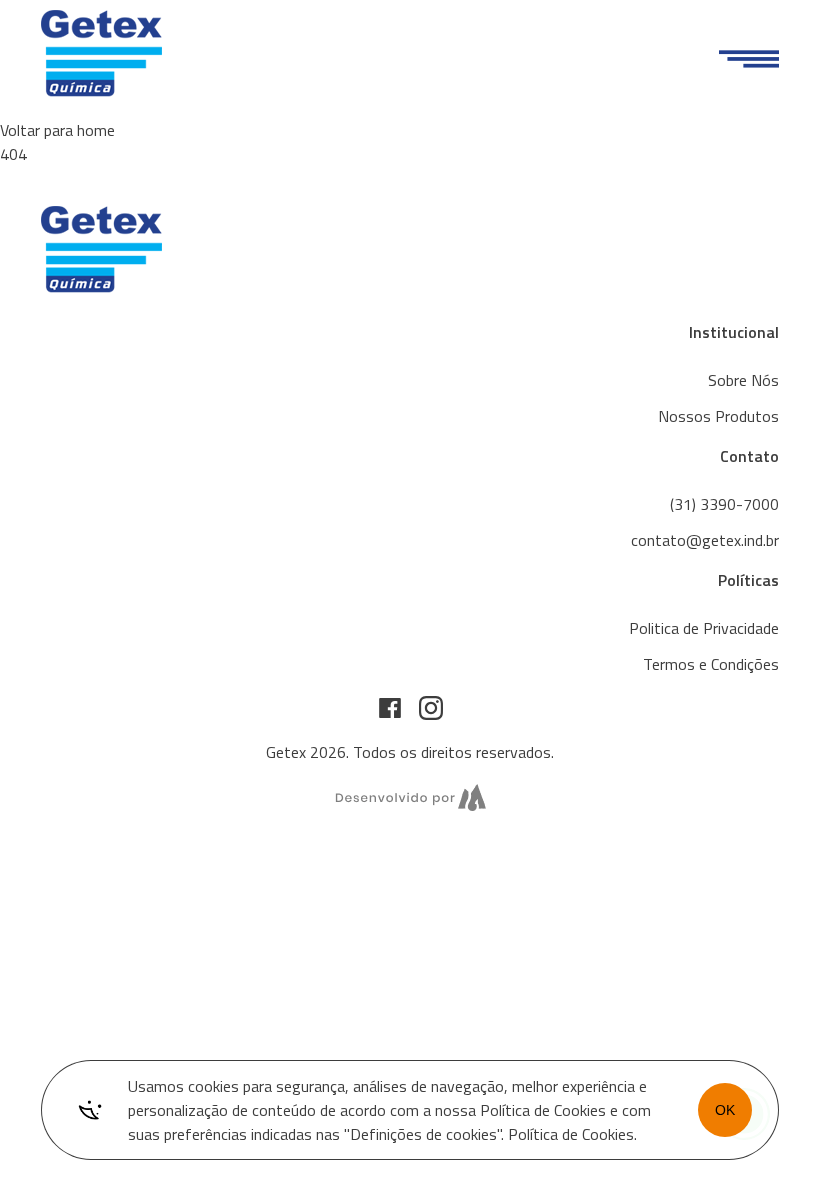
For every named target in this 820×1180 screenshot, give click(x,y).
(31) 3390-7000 (724, 504)
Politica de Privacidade (704, 628)
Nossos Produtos (718, 416)
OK (725, 1110)
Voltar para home (57, 130)
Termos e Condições (711, 664)
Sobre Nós (743, 380)
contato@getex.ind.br (705, 540)
